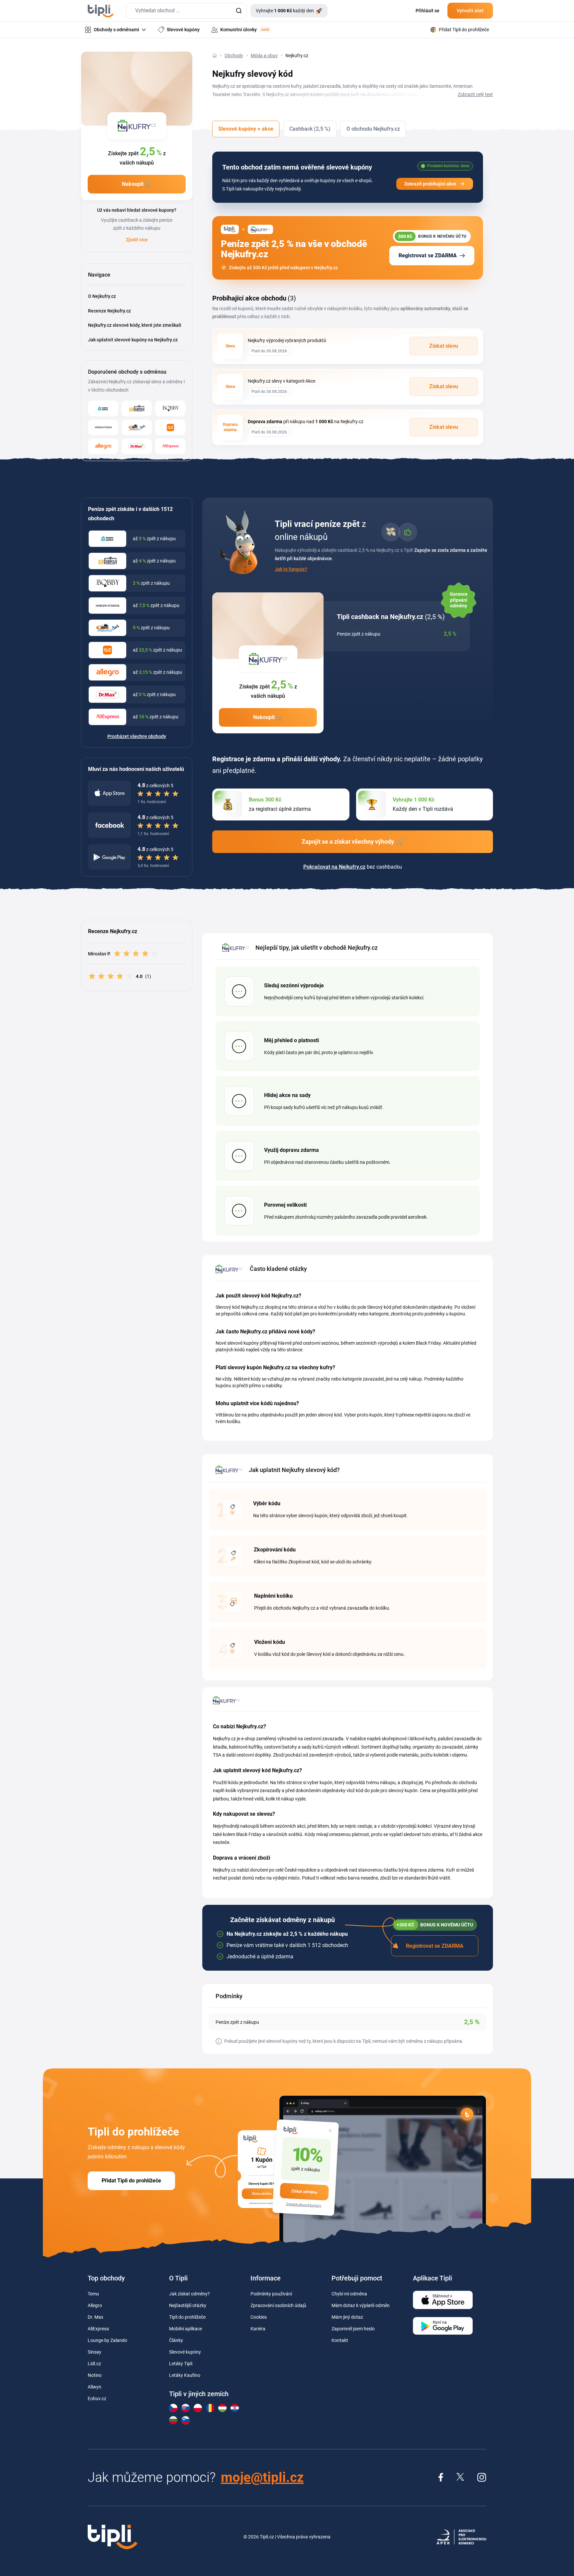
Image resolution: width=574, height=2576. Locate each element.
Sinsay (95, 2352)
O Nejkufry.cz (102, 296)
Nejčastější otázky (188, 2305)
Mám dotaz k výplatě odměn (361, 2305)
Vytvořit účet (470, 11)
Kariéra (258, 2329)
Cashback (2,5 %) (310, 129)
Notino (95, 2375)
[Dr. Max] (137, 446)
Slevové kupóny (185, 2352)
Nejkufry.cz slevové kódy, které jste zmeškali (135, 325)
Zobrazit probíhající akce (430, 184)
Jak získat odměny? (190, 2294)
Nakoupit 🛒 (137, 184)
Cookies (259, 2317)
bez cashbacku (353, 867)
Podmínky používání (271, 2294)
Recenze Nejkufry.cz (109, 311)
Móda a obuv (264, 56)
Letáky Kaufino (185, 2375)
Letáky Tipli (181, 2364)
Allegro (95, 2305)
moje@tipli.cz (262, 2477)
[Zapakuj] (137, 408)
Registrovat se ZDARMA (428, 255)
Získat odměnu (304, 2192)
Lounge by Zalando (107, 2340)
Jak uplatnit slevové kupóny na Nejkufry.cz (133, 340)
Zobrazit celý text (475, 94)
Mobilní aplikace (186, 2329)
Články (176, 2340)
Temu (93, 2294)
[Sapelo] (103, 408)
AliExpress (98, 2329)
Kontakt (340, 2340)
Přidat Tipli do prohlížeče (131, 2181)
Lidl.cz (94, 2364)
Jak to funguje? (291, 569)
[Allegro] (103, 446)
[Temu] (170, 427)
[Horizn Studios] (103, 427)
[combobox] (186, 11)
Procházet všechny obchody (137, 736)
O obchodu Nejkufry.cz (373, 129)
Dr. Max (96, 2317)
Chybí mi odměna (349, 2294)
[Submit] (239, 11)
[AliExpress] (170, 446)
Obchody (234, 56)
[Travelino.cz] (137, 427)
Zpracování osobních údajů (278, 2305)
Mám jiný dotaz (347, 2317)
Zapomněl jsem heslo (353, 2329)
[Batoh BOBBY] (170, 408)
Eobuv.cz (97, 2398)
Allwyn (95, 2387)
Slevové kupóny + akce (246, 129)
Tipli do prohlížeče (187, 2317)
